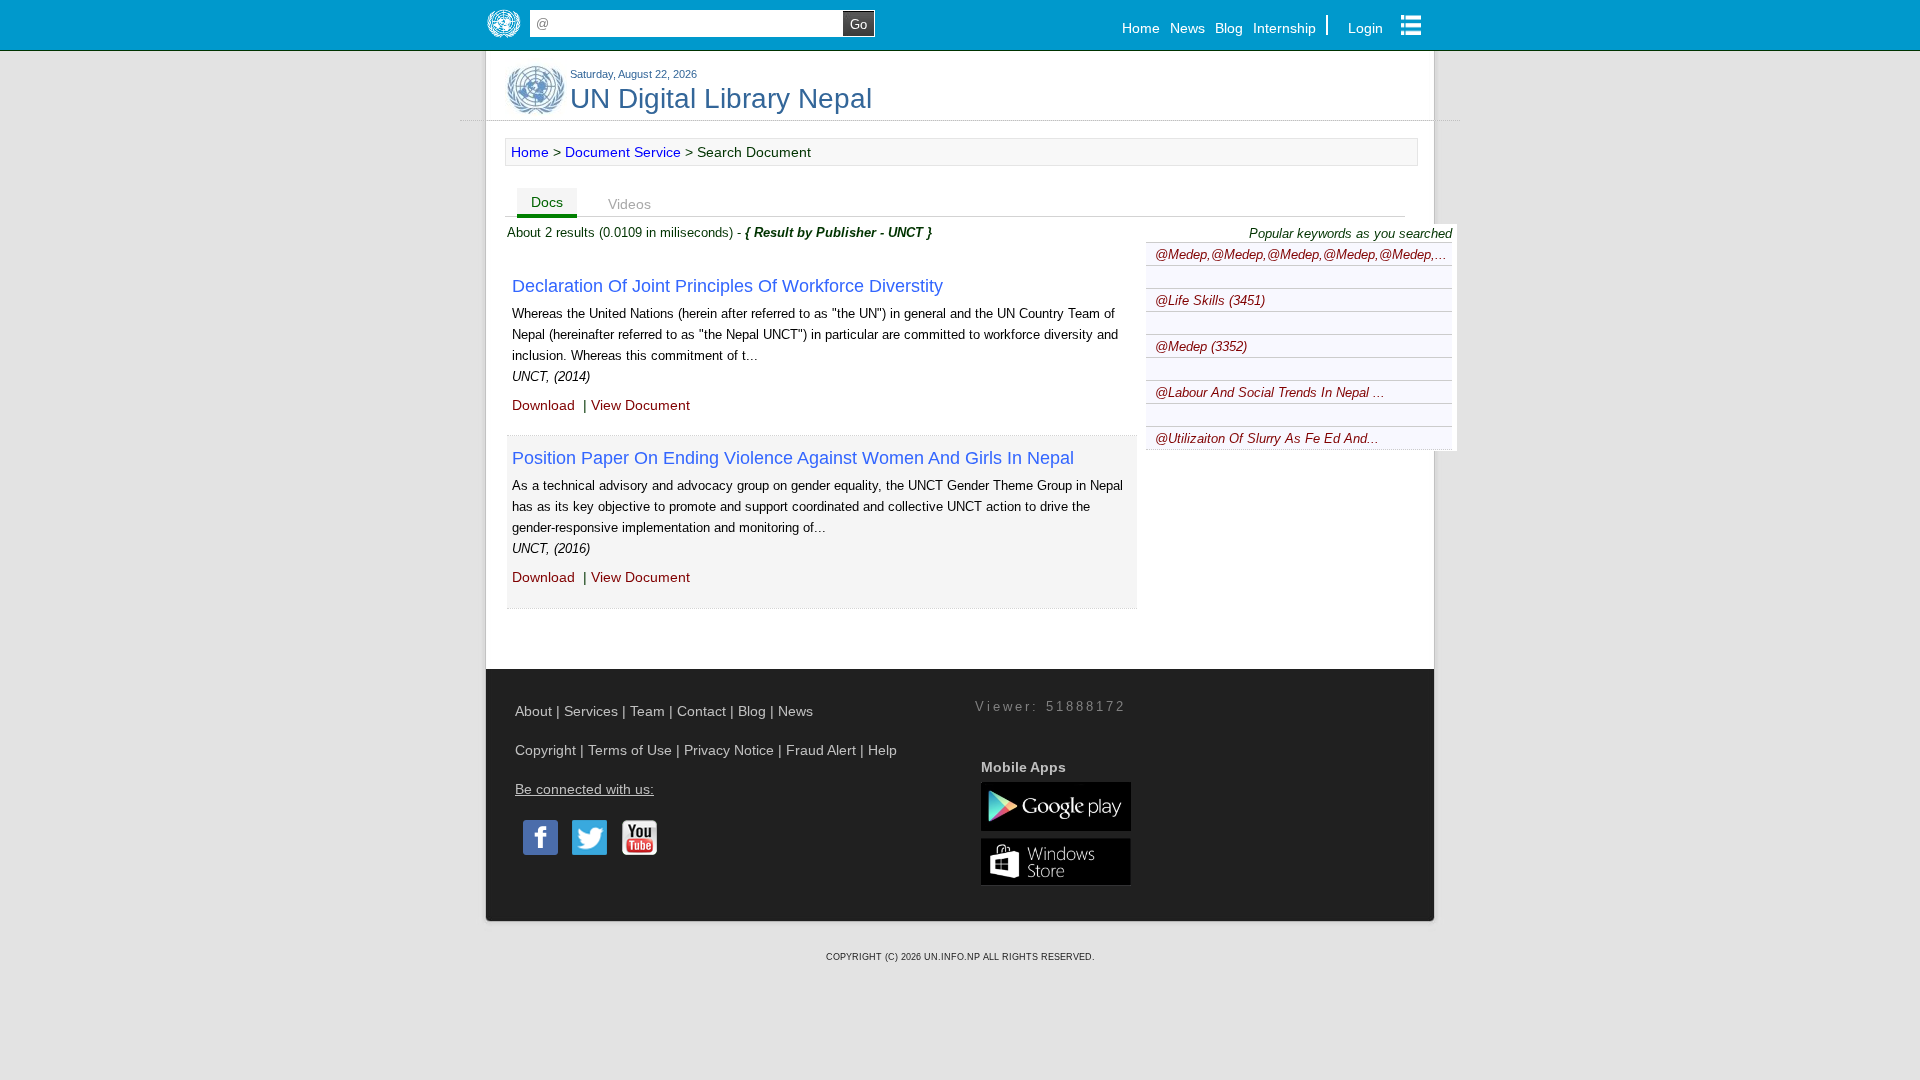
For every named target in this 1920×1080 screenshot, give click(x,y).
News (1187, 28)
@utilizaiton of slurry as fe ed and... (1267, 438)
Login (1365, 28)
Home (1141, 28)
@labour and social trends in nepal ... (1270, 392)
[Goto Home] (503, 38)
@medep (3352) (1201, 346)
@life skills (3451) (1210, 300)
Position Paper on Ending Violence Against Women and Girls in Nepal (793, 458)
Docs (547, 202)
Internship (1284, 28)
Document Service (623, 152)
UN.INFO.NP (953, 957)
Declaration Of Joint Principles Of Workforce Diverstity (727, 286)
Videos (629, 204)
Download (543, 405)
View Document (640, 405)
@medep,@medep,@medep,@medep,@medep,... (1301, 254)
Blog (1229, 28)
